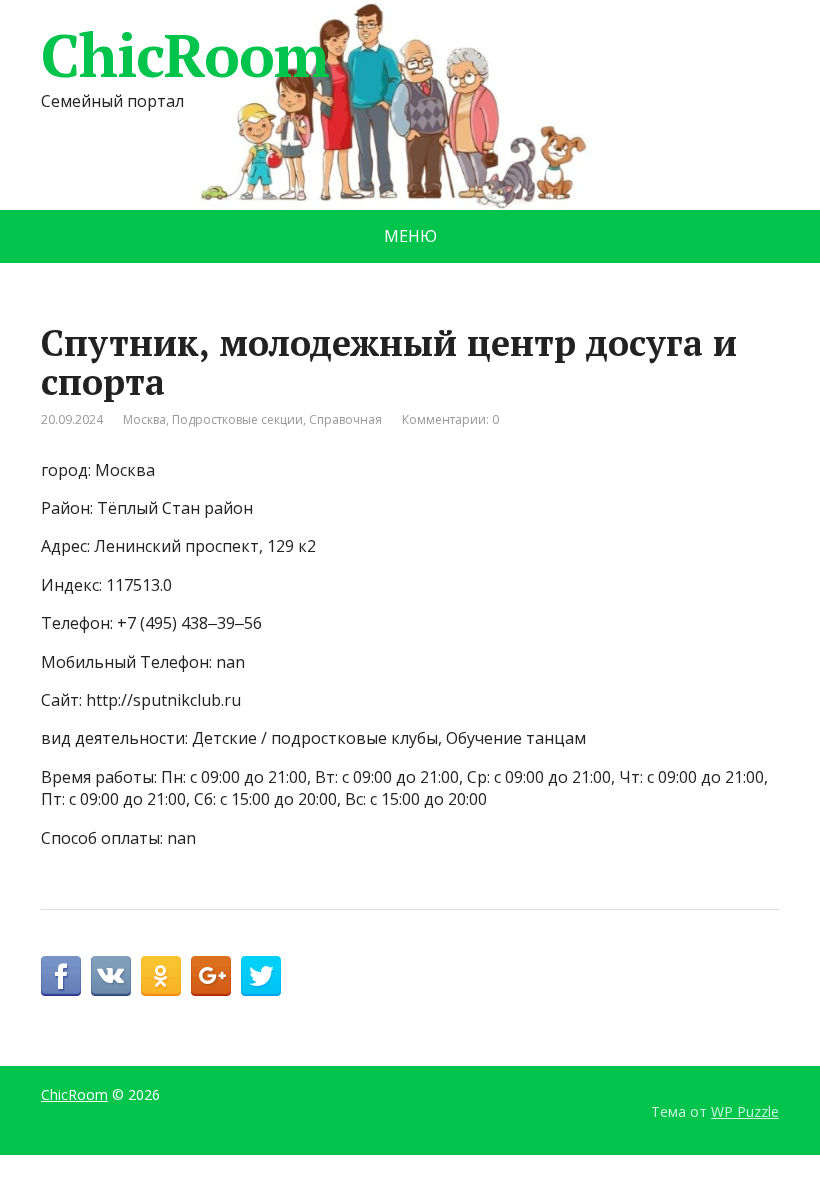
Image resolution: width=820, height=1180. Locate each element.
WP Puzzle (745, 1111)
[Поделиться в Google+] (211, 976)
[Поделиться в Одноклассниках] (161, 976)
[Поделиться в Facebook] (61, 976)
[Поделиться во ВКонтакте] (111, 976)
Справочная (345, 419)
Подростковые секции (237, 419)
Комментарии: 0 (450, 419)
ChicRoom (184, 55)
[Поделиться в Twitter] (261, 976)
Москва (144, 419)
